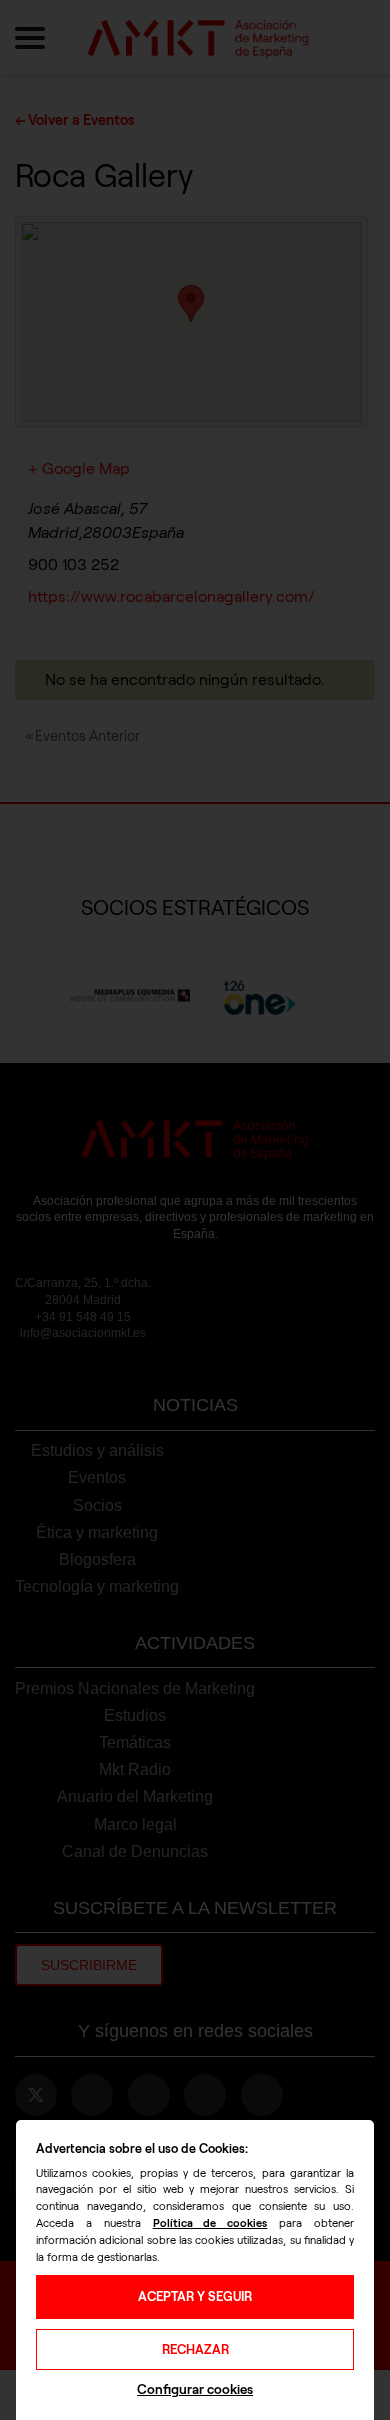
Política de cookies (210, 2223)
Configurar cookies (195, 2389)
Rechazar (195, 2349)
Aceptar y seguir (195, 2296)
